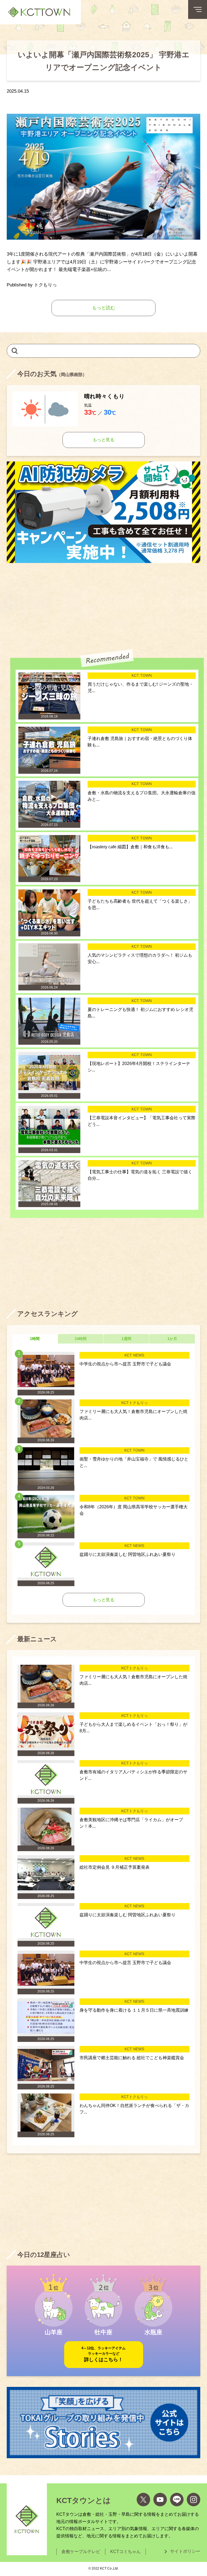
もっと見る (103, 440)
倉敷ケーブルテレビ (81, 2552)
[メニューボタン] (198, 9)
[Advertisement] (103, 606)
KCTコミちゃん (125, 2552)
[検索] (15, 351)
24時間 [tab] (81, 1339)
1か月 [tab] (172, 1339)
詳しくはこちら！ (103, 2354)
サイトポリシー (185, 2551)
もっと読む (104, 308)
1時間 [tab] (35, 1339)
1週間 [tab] (126, 1339)
